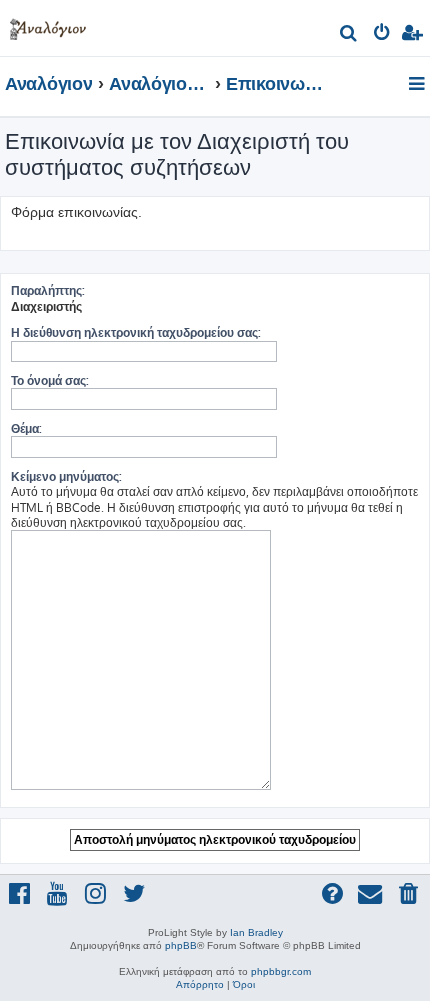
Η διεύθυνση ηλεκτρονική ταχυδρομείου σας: (136, 332)
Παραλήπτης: (48, 290)
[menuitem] (349, 35)
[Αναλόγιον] (48, 25)
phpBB (181, 945)
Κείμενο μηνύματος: (66, 476)
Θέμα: (26, 428)
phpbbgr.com (281, 971)
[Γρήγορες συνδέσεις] (418, 85)
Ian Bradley (256, 932)
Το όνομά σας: (50, 380)
